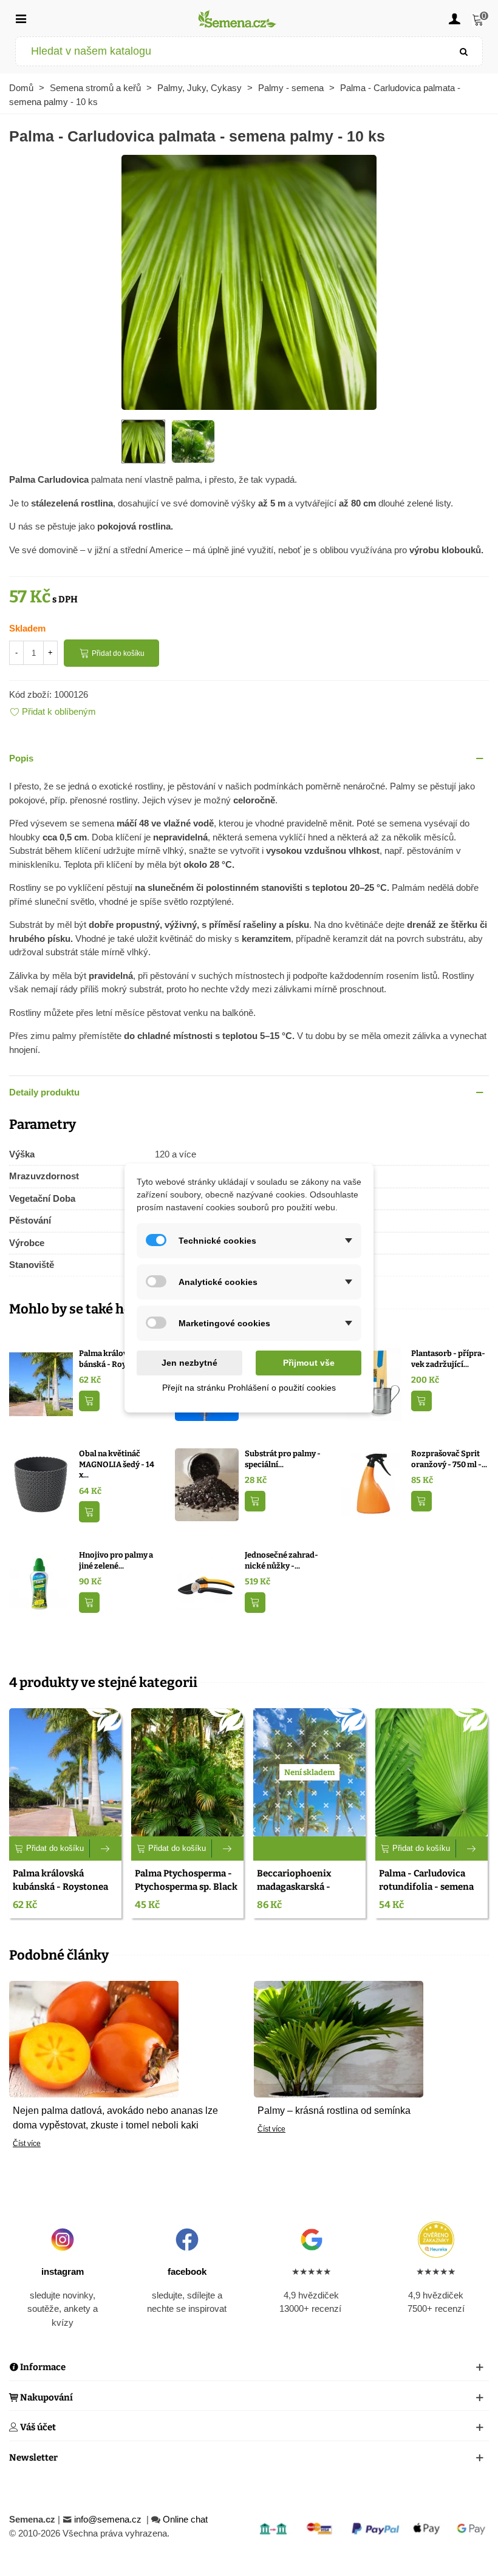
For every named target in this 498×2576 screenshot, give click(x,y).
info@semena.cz (109, 2519)
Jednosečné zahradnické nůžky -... (281, 1560)
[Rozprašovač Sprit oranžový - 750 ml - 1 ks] (373, 1484)
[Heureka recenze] (436, 2240)
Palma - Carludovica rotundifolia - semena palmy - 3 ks (426, 1887)
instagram (63, 2271)
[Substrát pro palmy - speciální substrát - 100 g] (207, 1484)
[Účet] (454, 18)
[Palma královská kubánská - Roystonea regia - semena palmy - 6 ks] (41, 1384)
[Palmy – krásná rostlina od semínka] (339, 2038)
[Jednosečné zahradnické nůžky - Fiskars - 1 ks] (207, 1585)
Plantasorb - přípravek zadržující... (448, 1359)
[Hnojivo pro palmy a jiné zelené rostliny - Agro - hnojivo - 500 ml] (41, 1585)
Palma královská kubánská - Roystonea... (118, 1359)
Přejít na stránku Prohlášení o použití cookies (249, 1388)
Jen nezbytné (189, 1363)
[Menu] (21, 18)
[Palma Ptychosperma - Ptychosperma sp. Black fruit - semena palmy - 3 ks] (187, 1772)
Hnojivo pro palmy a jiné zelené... (116, 1560)
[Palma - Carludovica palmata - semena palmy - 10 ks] (249, 281)
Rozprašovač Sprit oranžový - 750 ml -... (449, 1459)
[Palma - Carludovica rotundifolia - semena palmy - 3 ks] (431, 1772)
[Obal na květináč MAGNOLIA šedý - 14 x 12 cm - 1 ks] (41, 1484)
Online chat (185, 2519)
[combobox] (231, 51)
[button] (249, 759)
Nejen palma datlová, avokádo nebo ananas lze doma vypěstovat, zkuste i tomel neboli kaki (115, 2118)
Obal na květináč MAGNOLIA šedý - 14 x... (117, 1464)
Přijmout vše (309, 1363)
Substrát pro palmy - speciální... (283, 1459)
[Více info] (106, 1849)
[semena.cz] (237, 19)
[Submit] (464, 51)
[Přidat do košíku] (89, 1401)
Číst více (27, 2144)
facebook (187, 2271)
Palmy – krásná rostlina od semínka (334, 2111)
